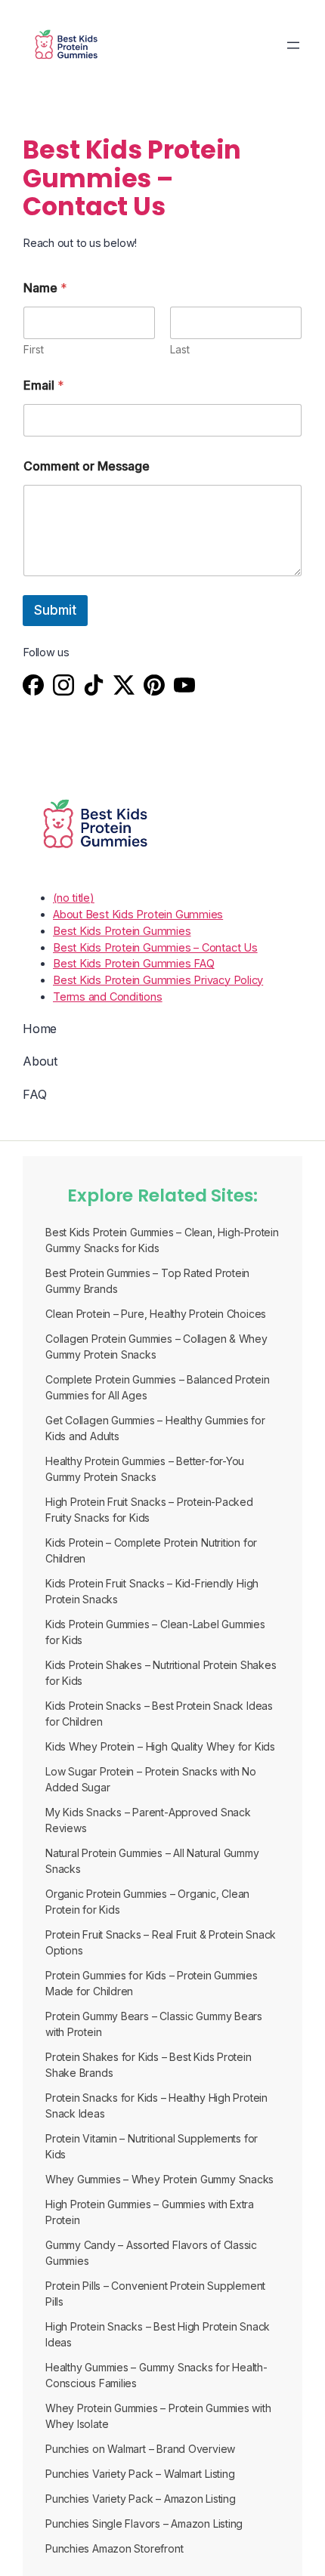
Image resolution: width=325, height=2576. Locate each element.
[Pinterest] (154, 687)
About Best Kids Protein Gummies (138, 914)
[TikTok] (94, 687)
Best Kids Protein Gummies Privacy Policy (158, 980)
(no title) (74, 898)
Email (44, 386)
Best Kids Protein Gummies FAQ (134, 963)
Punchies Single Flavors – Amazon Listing (144, 2524)
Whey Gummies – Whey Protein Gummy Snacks (159, 2179)
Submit (55, 610)
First (34, 349)
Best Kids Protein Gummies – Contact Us (155, 947)
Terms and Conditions (108, 996)
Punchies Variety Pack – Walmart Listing (140, 2474)
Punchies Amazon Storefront (114, 2548)
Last (180, 349)
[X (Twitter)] (124, 687)
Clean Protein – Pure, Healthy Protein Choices (156, 1314)
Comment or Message (87, 466)
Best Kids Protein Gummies (122, 931)
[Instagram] (63, 687)
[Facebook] (33, 687)
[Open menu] (293, 45)
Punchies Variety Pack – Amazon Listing (141, 2499)
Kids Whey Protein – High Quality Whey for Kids (160, 1746)
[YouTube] (184, 687)
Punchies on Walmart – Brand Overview (140, 2449)
